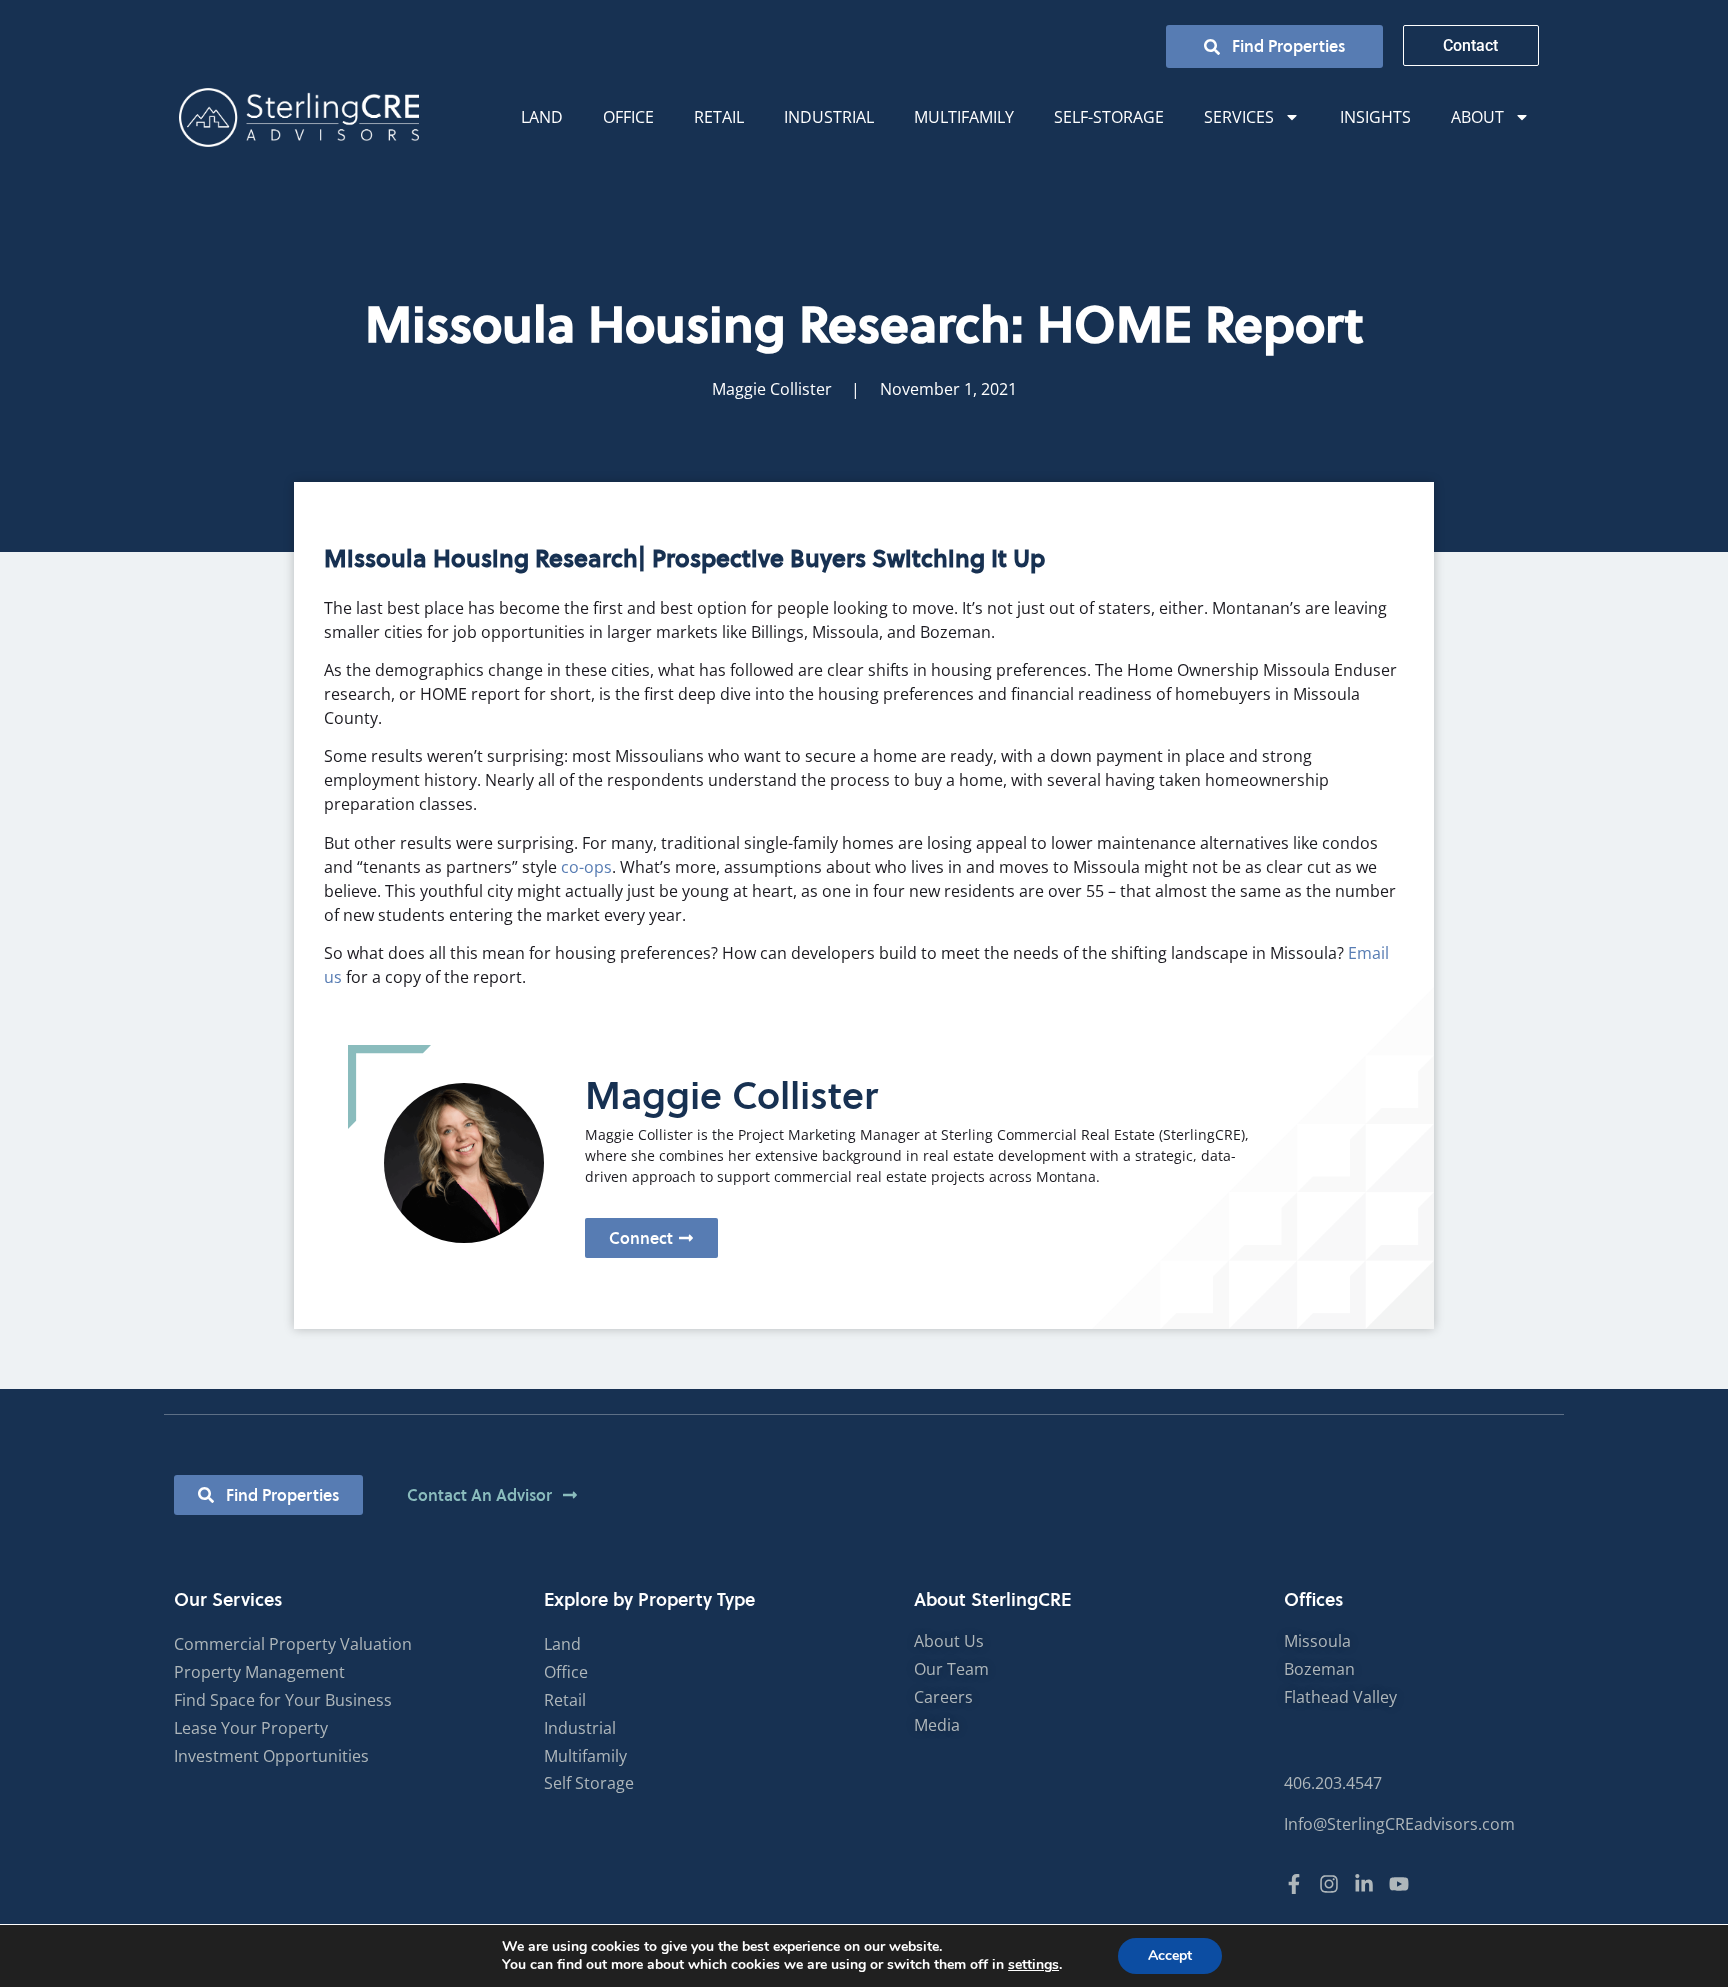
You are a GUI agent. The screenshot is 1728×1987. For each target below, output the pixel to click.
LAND (542, 117)
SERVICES (1239, 117)
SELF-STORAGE (1109, 117)
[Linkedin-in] (1364, 1884)
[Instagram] (1329, 1884)
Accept (1170, 1955)
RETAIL (719, 117)
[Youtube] (1399, 1884)
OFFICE (628, 117)
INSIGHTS (1375, 117)
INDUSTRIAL (829, 117)
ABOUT (1477, 117)
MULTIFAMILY (964, 117)
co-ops (586, 867)
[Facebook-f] (1294, 1884)
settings (1033, 1965)
